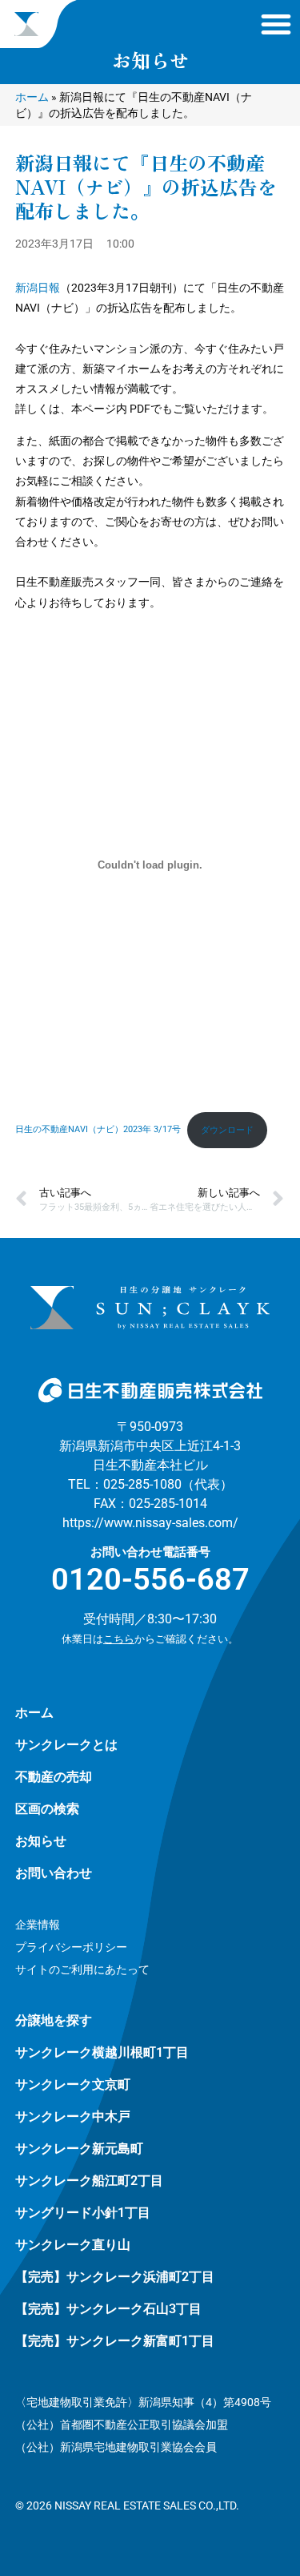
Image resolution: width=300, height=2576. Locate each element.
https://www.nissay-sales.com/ (150, 1523)
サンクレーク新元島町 (79, 2149)
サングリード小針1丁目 (83, 2213)
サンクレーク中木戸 (73, 2116)
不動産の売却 (54, 1777)
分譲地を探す (54, 2020)
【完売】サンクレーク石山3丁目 (108, 2309)
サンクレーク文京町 (73, 2084)
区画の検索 (47, 1809)
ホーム (32, 97)
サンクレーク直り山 (73, 2245)
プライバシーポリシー (71, 1947)
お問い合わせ (54, 1873)
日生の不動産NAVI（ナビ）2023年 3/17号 (98, 1130)
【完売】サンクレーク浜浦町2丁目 (115, 2277)
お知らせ (41, 1841)
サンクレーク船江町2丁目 (89, 2181)
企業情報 (38, 1925)
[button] (276, 24)
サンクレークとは (66, 1745)
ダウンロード (227, 1130)
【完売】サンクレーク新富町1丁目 (115, 2341)
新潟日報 (38, 288)
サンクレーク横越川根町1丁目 (102, 2052)
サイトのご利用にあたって (82, 1969)
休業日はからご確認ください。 (150, 1639)
